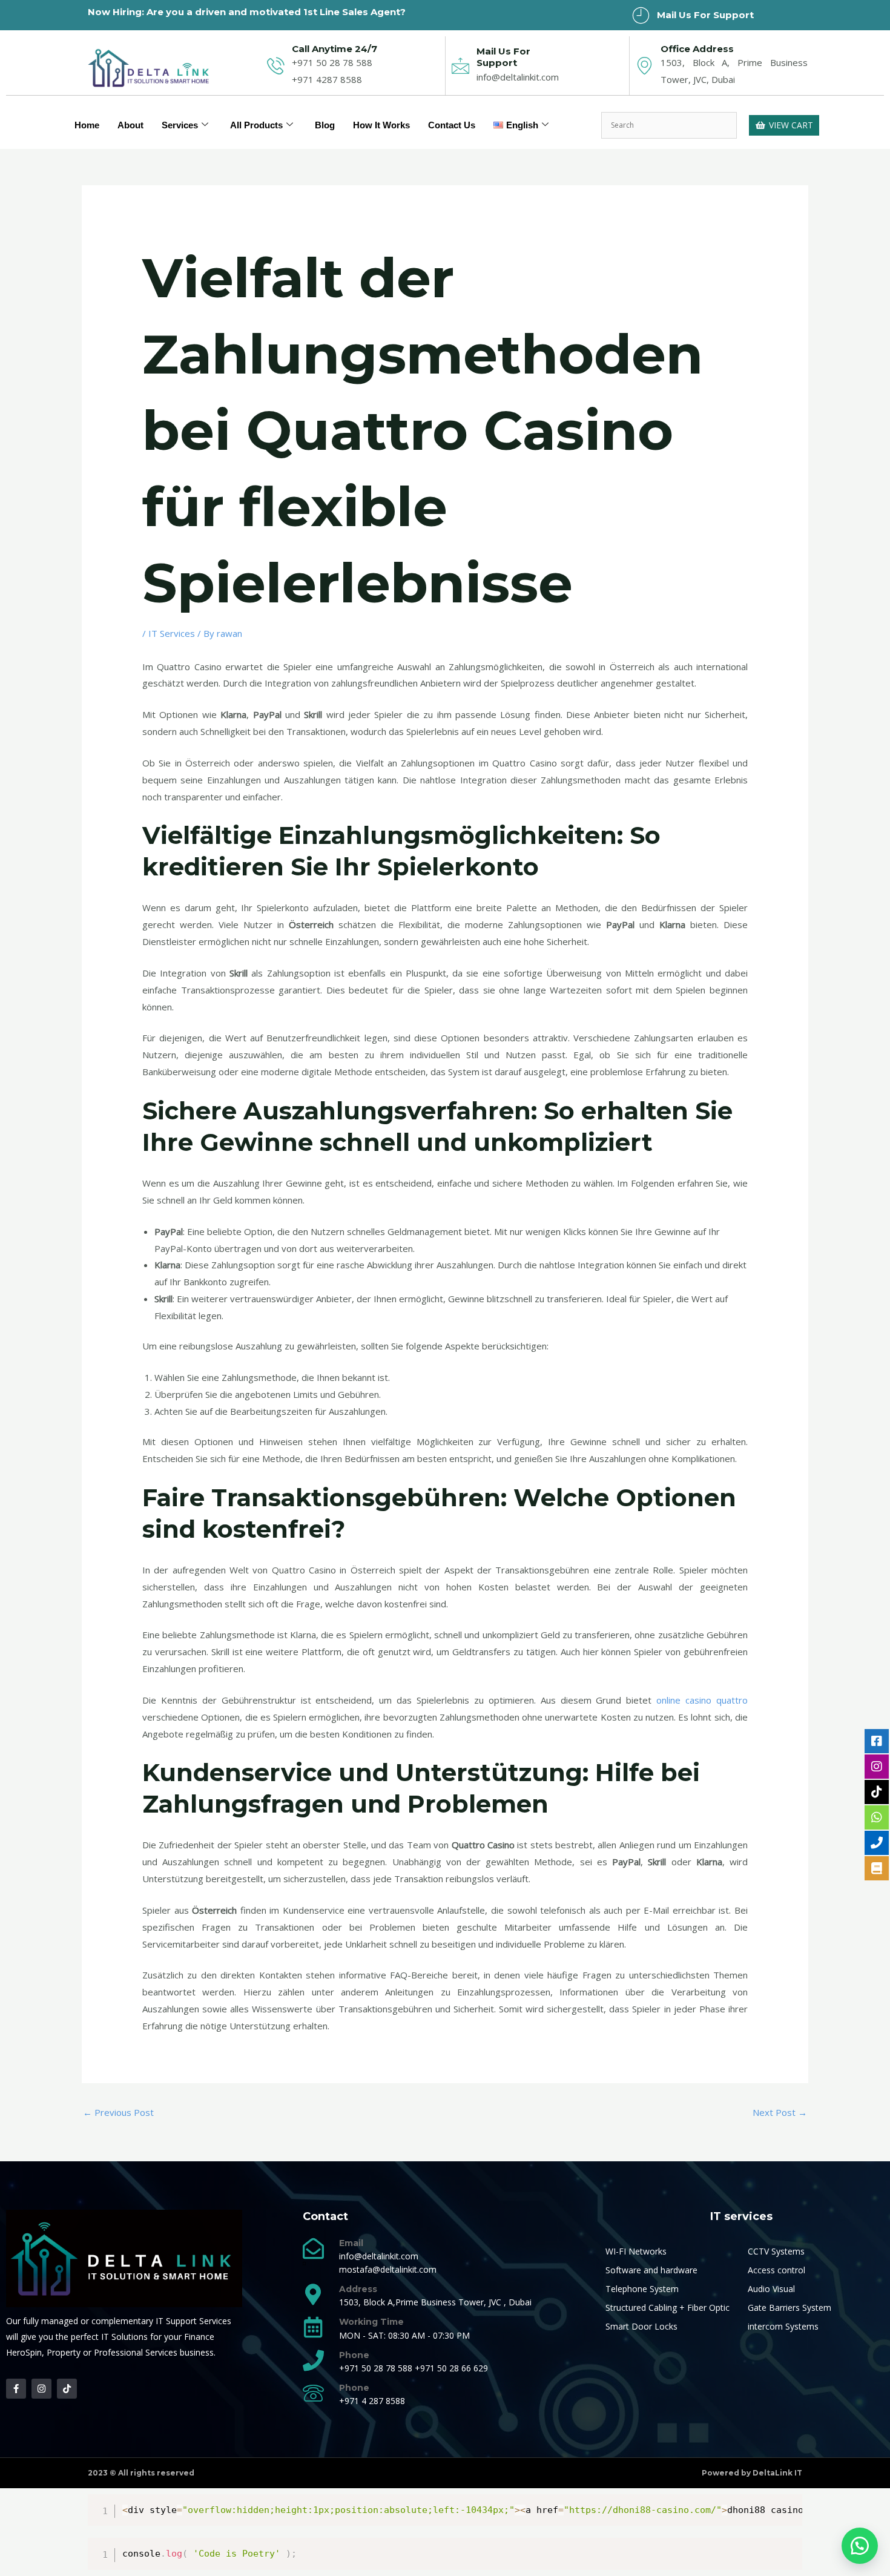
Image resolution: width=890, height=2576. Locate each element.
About (130, 125)
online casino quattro (702, 1700)
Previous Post (118, 2112)
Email (351, 2243)
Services (180, 125)
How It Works (381, 125)
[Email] (313, 2248)
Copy (787, 2505)
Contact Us (452, 125)
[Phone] (313, 2360)
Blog (325, 125)
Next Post (780, 2112)
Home (87, 125)
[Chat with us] (860, 2546)
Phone (354, 2355)
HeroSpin (24, 2352)
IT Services (172, 633)
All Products (256, 125)
